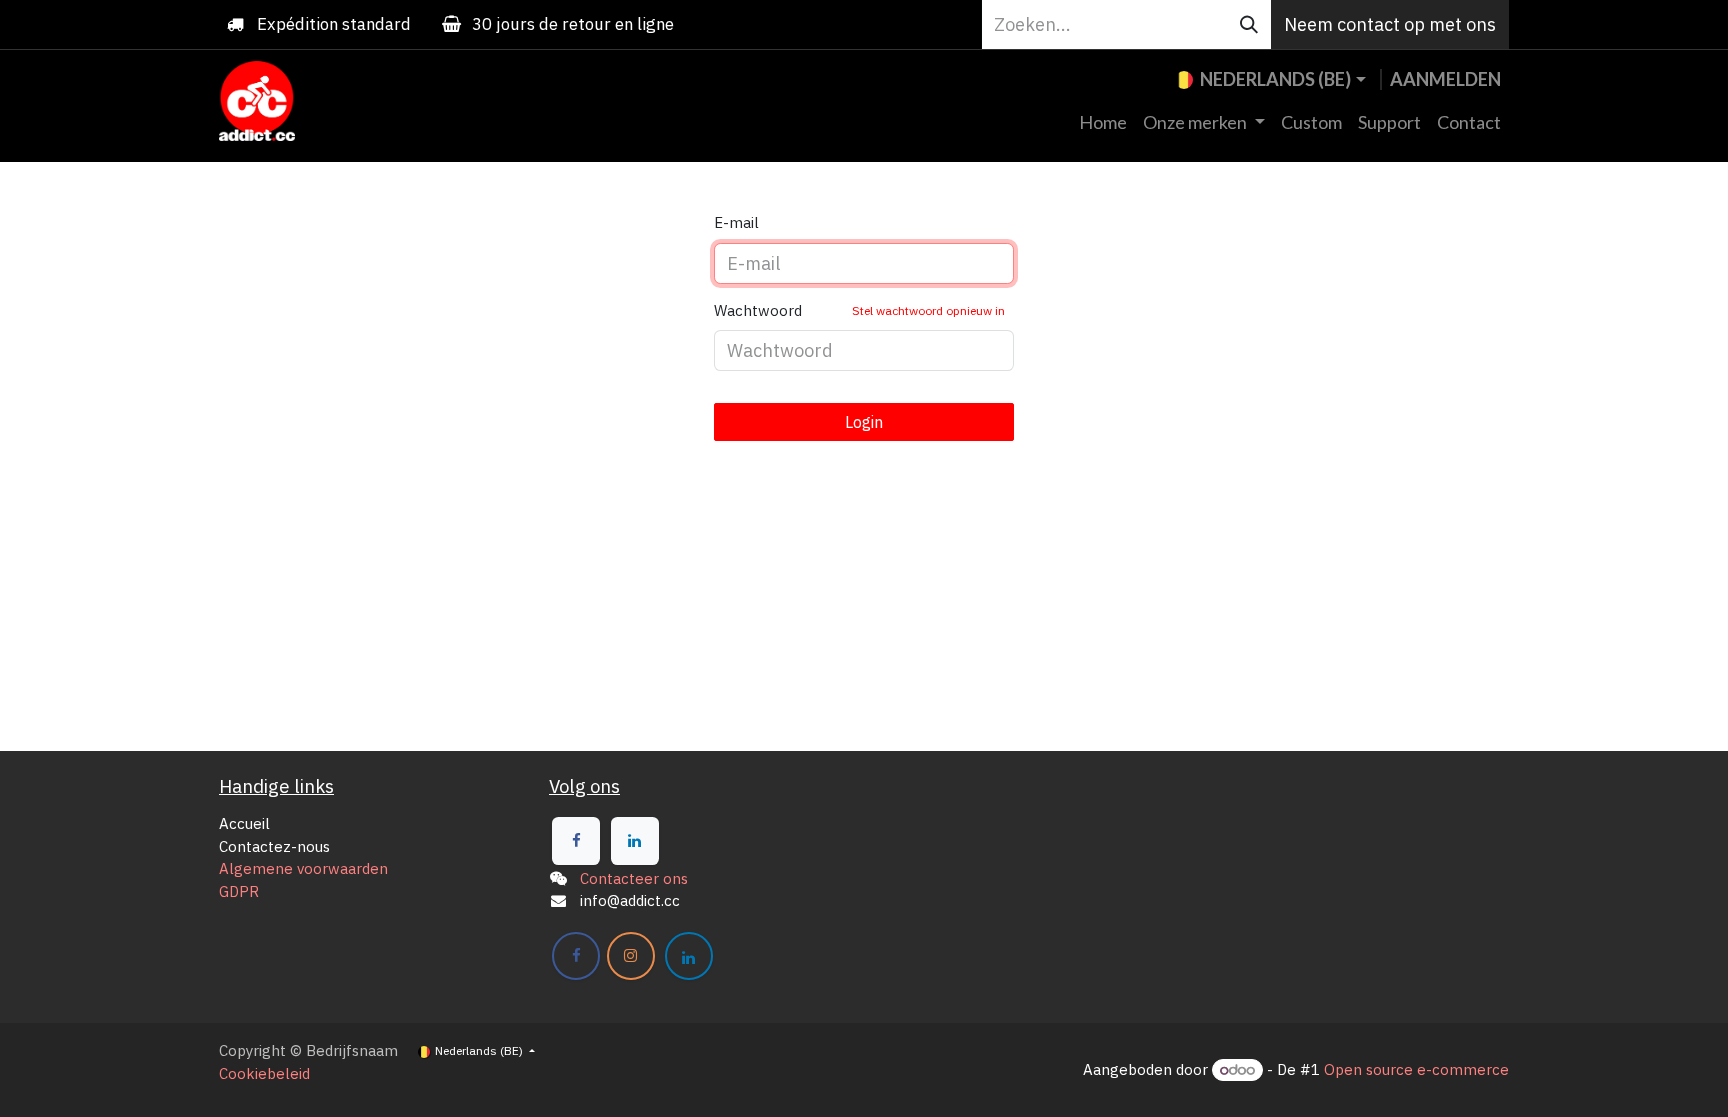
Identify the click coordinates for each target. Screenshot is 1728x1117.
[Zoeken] (1249, 24)
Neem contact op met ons (1390, 24)
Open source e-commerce (1416, 1069)
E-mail (736, 222)
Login (864, 422)
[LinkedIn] (635, 841)
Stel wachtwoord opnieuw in (928, 310)
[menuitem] (1103, 122)
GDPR (239, 891)
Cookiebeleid (264, 1073)
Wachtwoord (859, 310)
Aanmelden (1445, 79)
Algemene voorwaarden (303, 868)
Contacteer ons (634, 878)
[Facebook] (576, 841)
